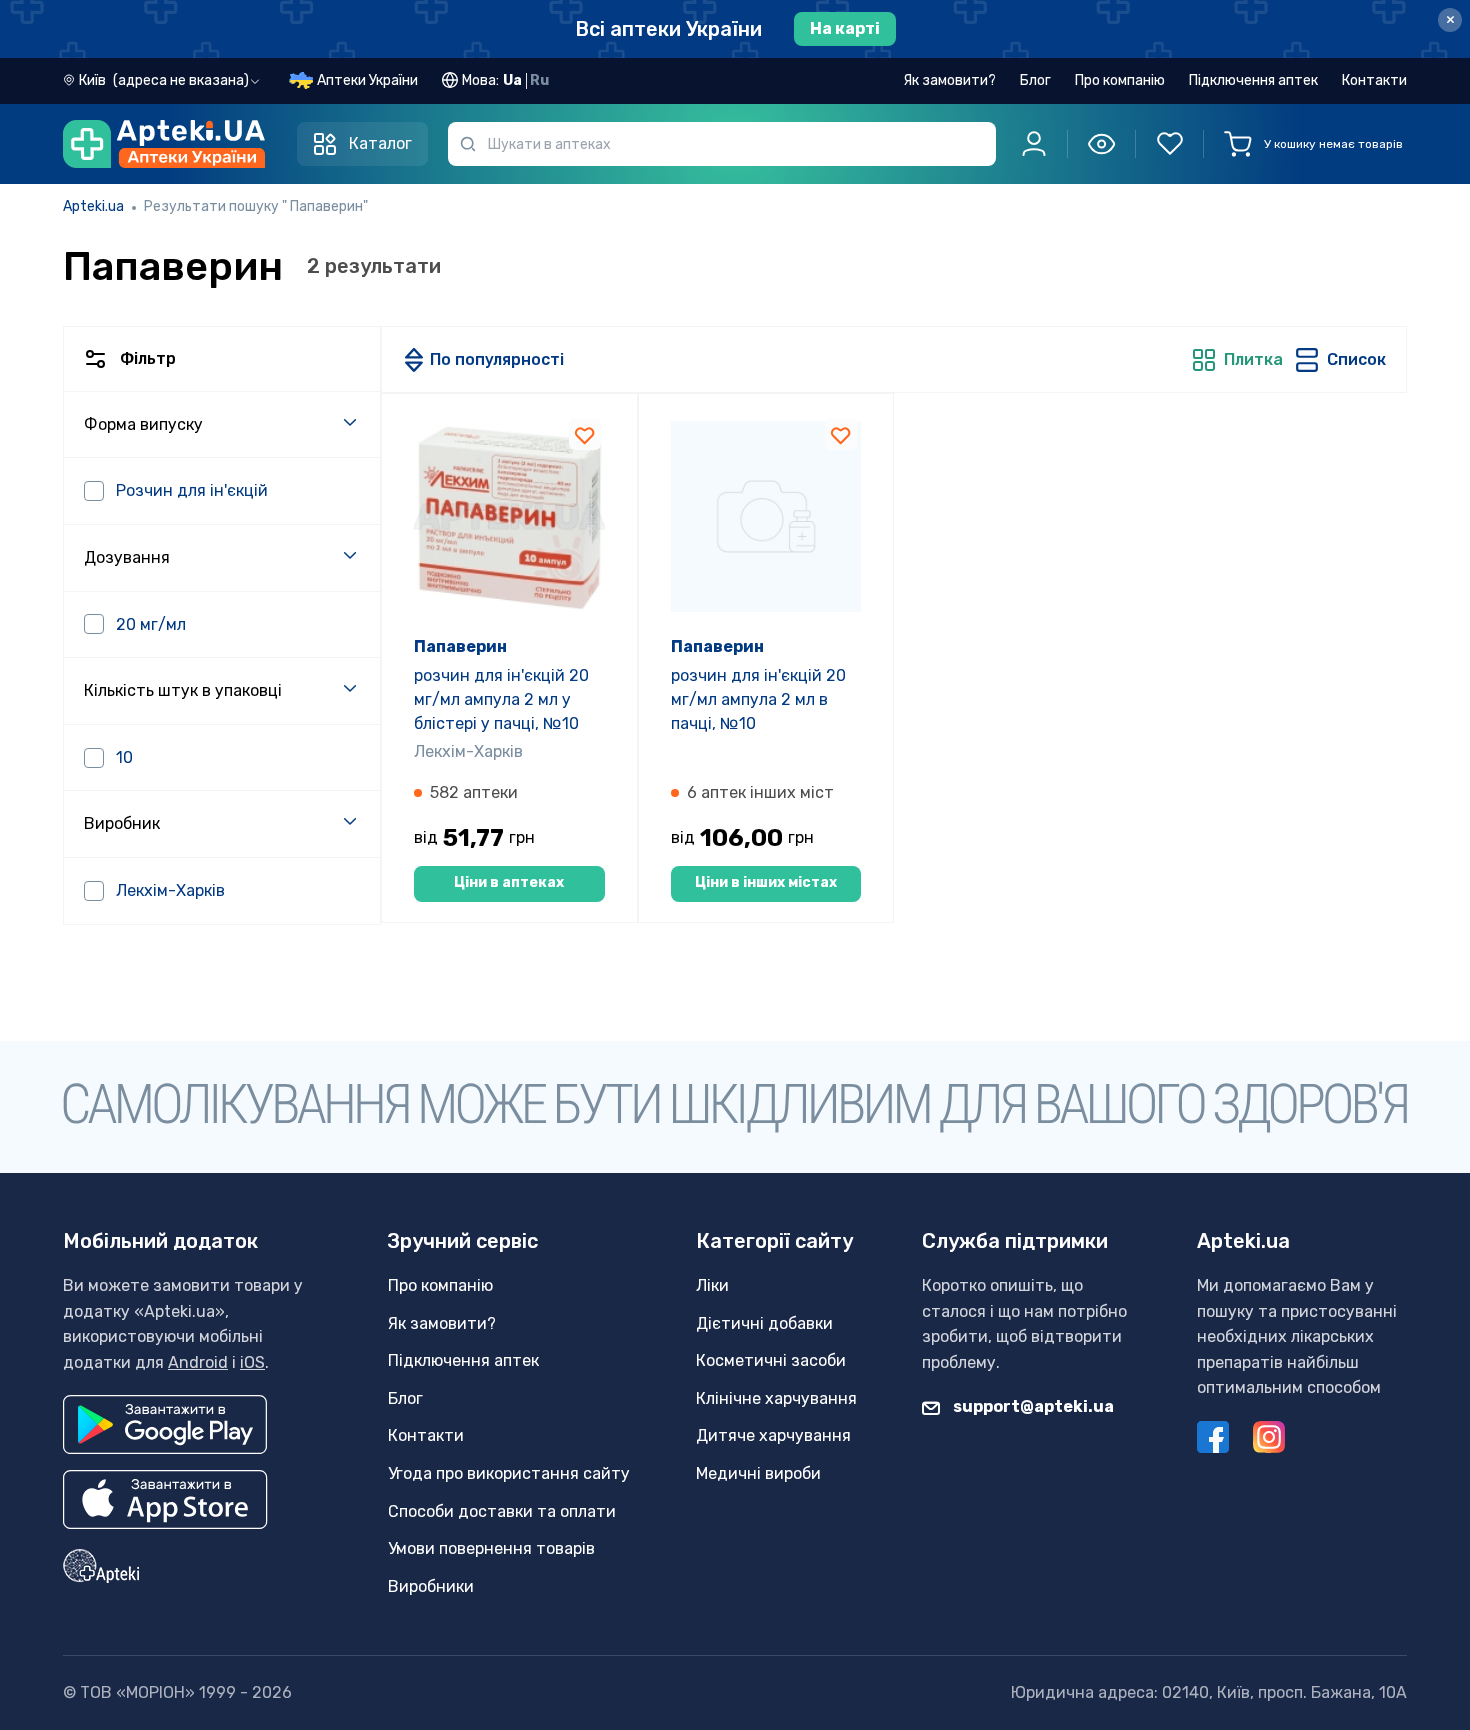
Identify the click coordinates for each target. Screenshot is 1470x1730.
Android (198, 1362)
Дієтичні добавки (764, 1323)
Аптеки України (367, 80)
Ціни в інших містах (766, 882)
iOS (252, 1362)
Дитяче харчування (773, 1435)
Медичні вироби (758, 1473)
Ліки (712, 1285)
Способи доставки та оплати (502, 1511)
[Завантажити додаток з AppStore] (165, 1499)
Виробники (431, 1586)
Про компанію (1120, 80)
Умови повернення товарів (491, 1548)
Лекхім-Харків (468, 751)
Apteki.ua (93, 206)
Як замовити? (949, 80)
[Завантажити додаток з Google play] (165, 1424)
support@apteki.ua (1032, 1406)
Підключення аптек (1253, 80)
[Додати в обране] (585, 434)
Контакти (1374, 80)
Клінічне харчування (776, 1398)
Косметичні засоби (771, 1360)
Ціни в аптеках (509, 882)
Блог (1035, 80)
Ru (539, 80)
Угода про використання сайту (509, 1473)
